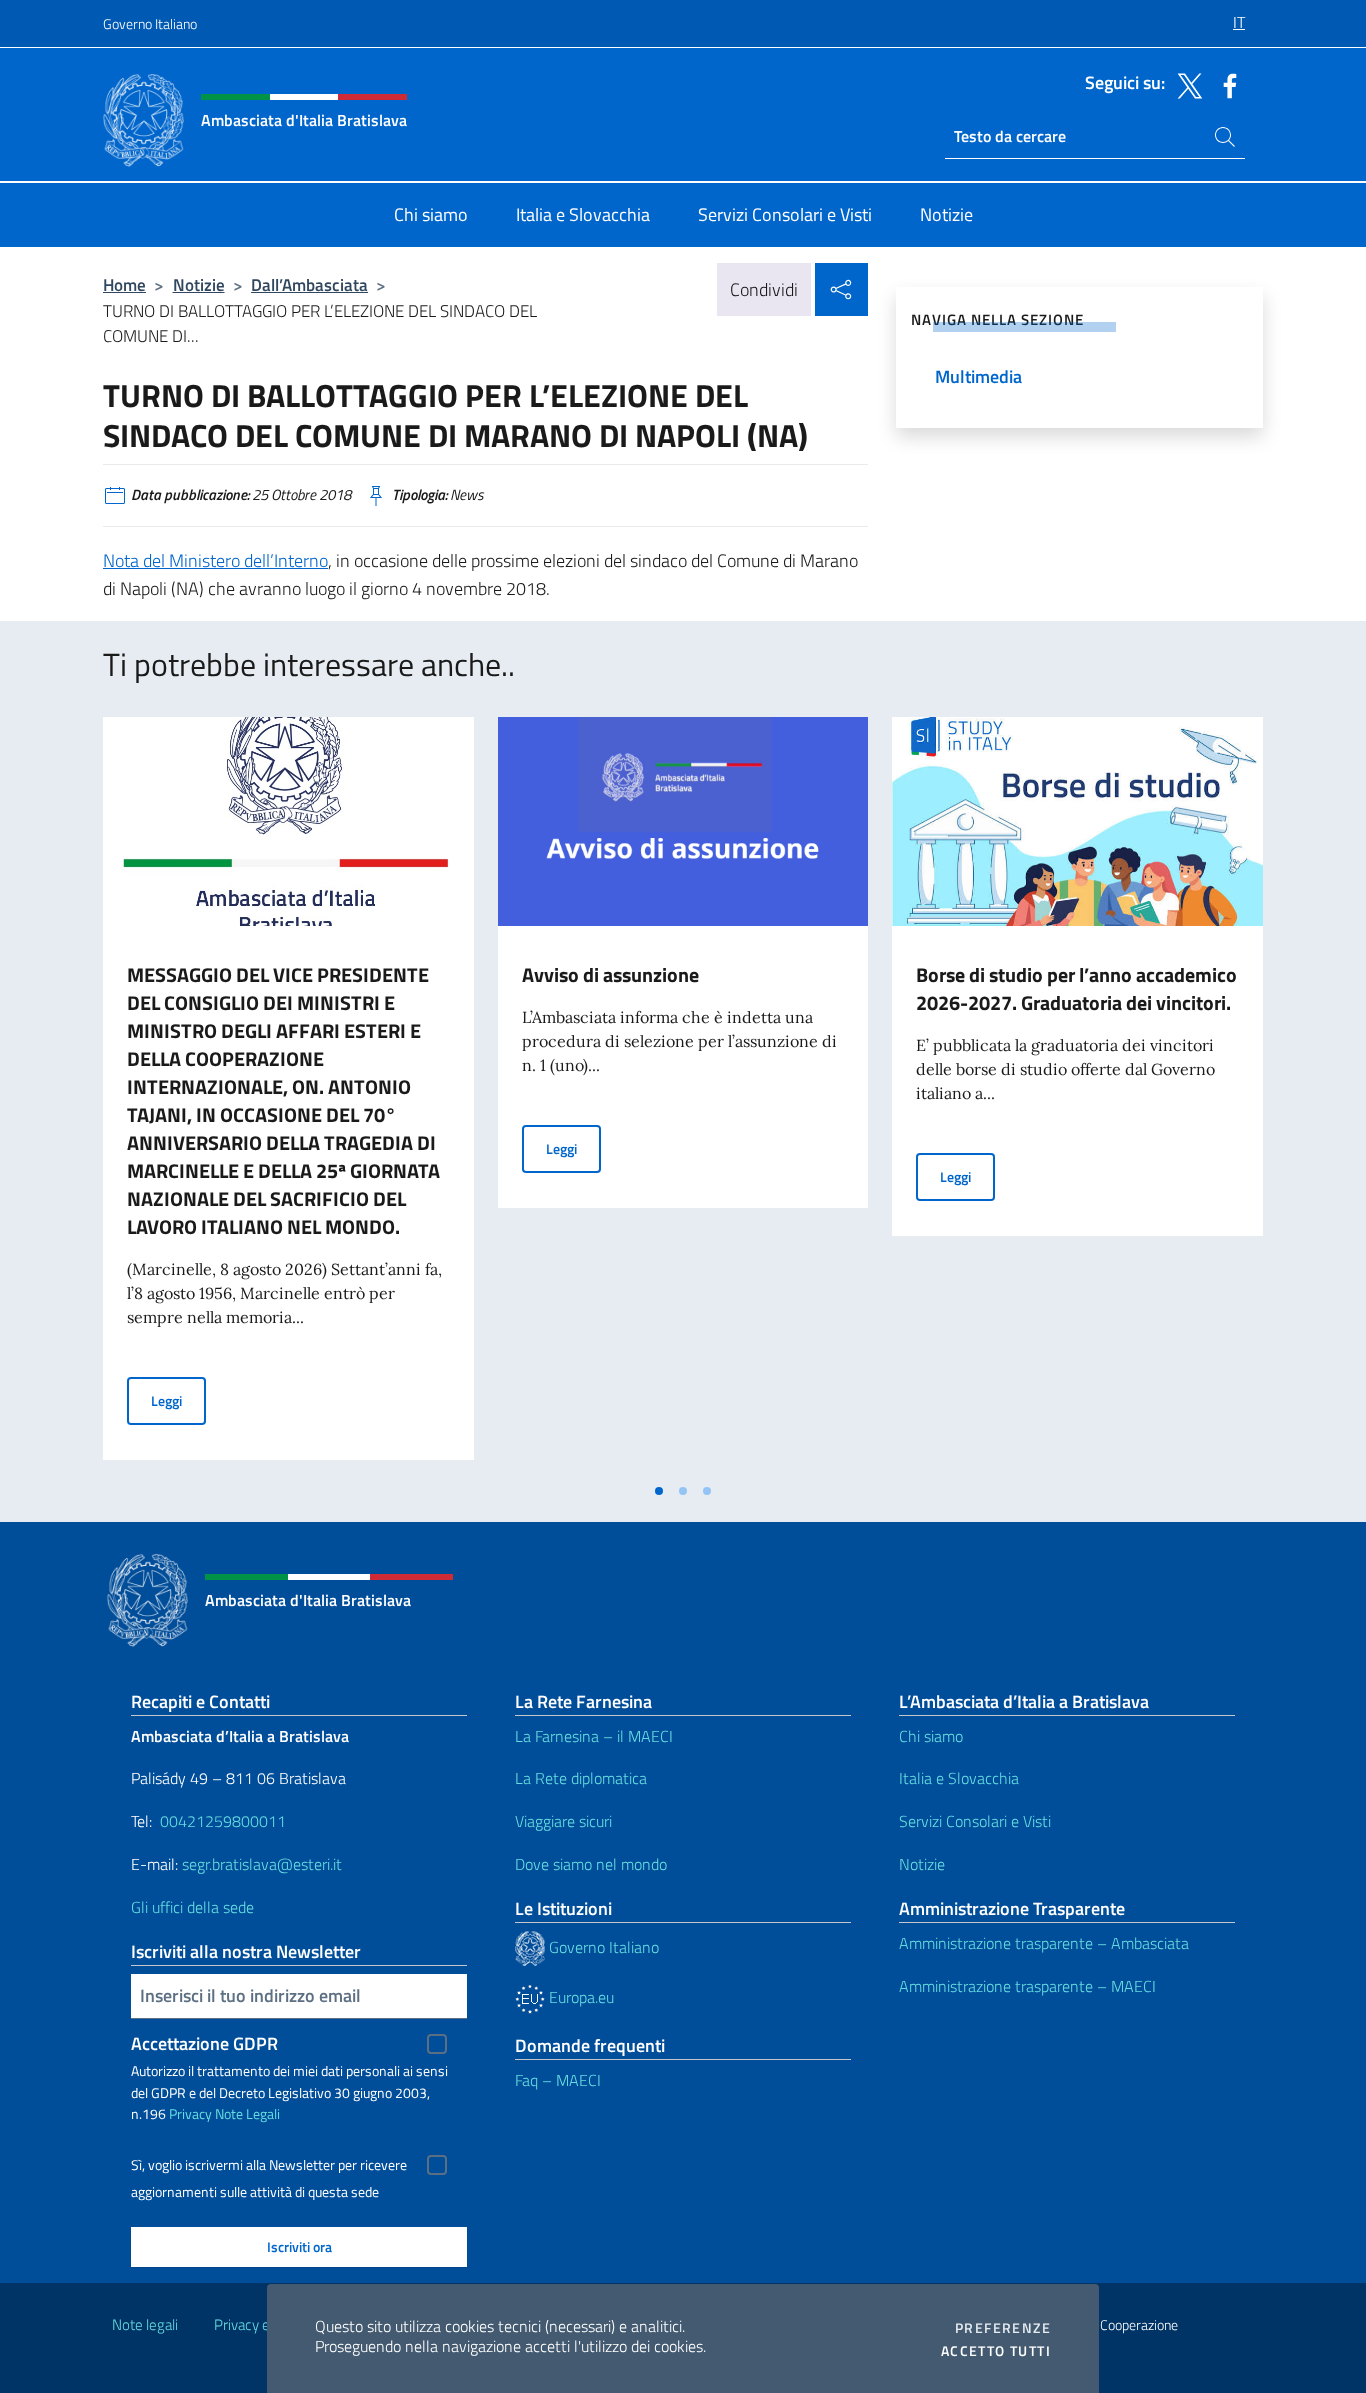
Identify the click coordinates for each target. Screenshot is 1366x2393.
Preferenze (1003, 2328)
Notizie (199, 284)
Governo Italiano (150, 23)
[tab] (659, 1491)
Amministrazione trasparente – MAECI (1027, 1986)
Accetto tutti (996, 2351)
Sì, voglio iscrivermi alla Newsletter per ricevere (269, 2165)
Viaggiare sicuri (563, 1821)
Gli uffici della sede (192, 1907)
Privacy (190, 2113)
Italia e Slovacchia (959, 1778)
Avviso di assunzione (610, 974)
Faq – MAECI (558, 2080)
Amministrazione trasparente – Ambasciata (1044, 1943)
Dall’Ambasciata (309, 284)
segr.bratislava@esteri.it (262, 1864)
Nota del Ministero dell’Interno (215, 560)
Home (124, 284)
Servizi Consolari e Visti (975, 1821)
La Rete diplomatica (581, 1778)
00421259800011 (223, 1821)
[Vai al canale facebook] (1225, 84)
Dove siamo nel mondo (591, 1864)
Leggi (178, 1400)
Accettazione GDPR (204, 2043)
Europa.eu (579, 1997)
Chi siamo (931, 1736)
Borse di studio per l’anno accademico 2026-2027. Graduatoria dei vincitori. (1076, 988)
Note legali (145, 2324)
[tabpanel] (288, 1094)
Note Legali (247, 2113)
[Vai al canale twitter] (1185, 84)
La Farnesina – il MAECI (594, 1736)
